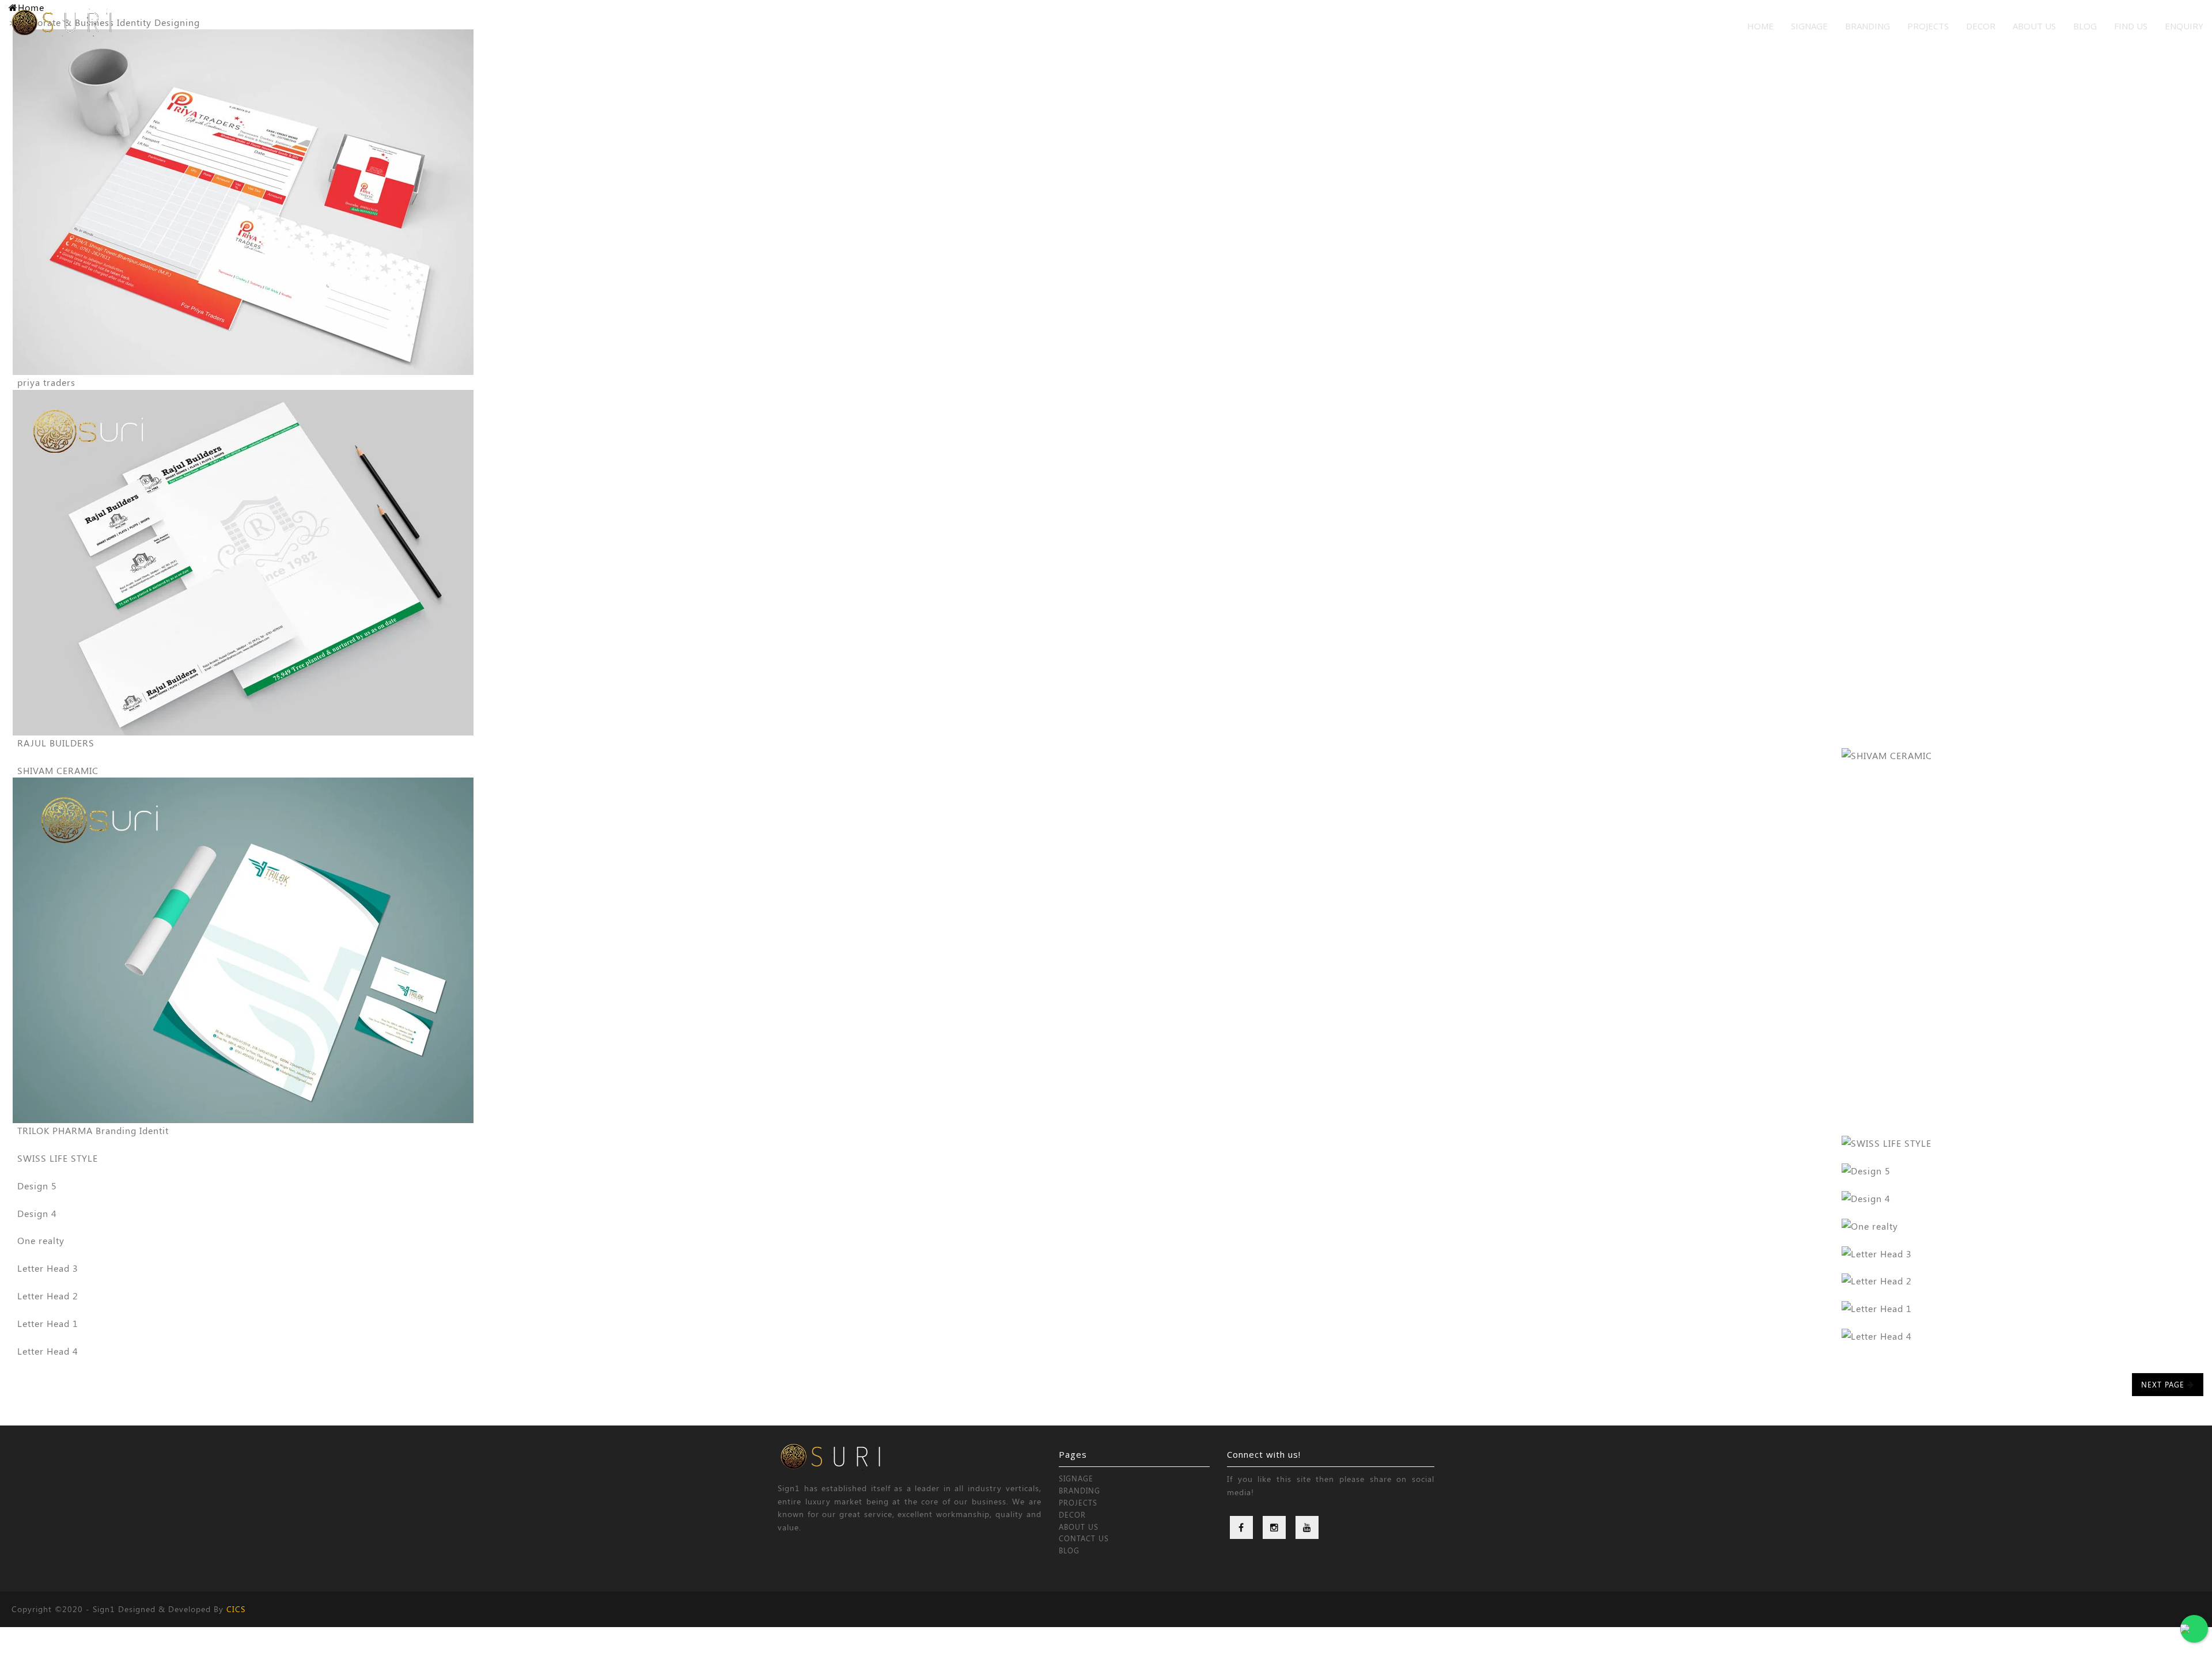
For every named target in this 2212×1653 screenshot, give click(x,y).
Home (1760, 26)
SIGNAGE (1809, 26)
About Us (2034, 26)
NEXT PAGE (2164, 1384)
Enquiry (2184, 26)
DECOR (1981, 26)
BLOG (1069, 1550)
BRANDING (1868, 26)
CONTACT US (1084, 1538)
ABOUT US (1079, 1527)
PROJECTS (1928, 26)
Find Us (2131, 26)
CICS (236, 1609)
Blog (2085, 26)
